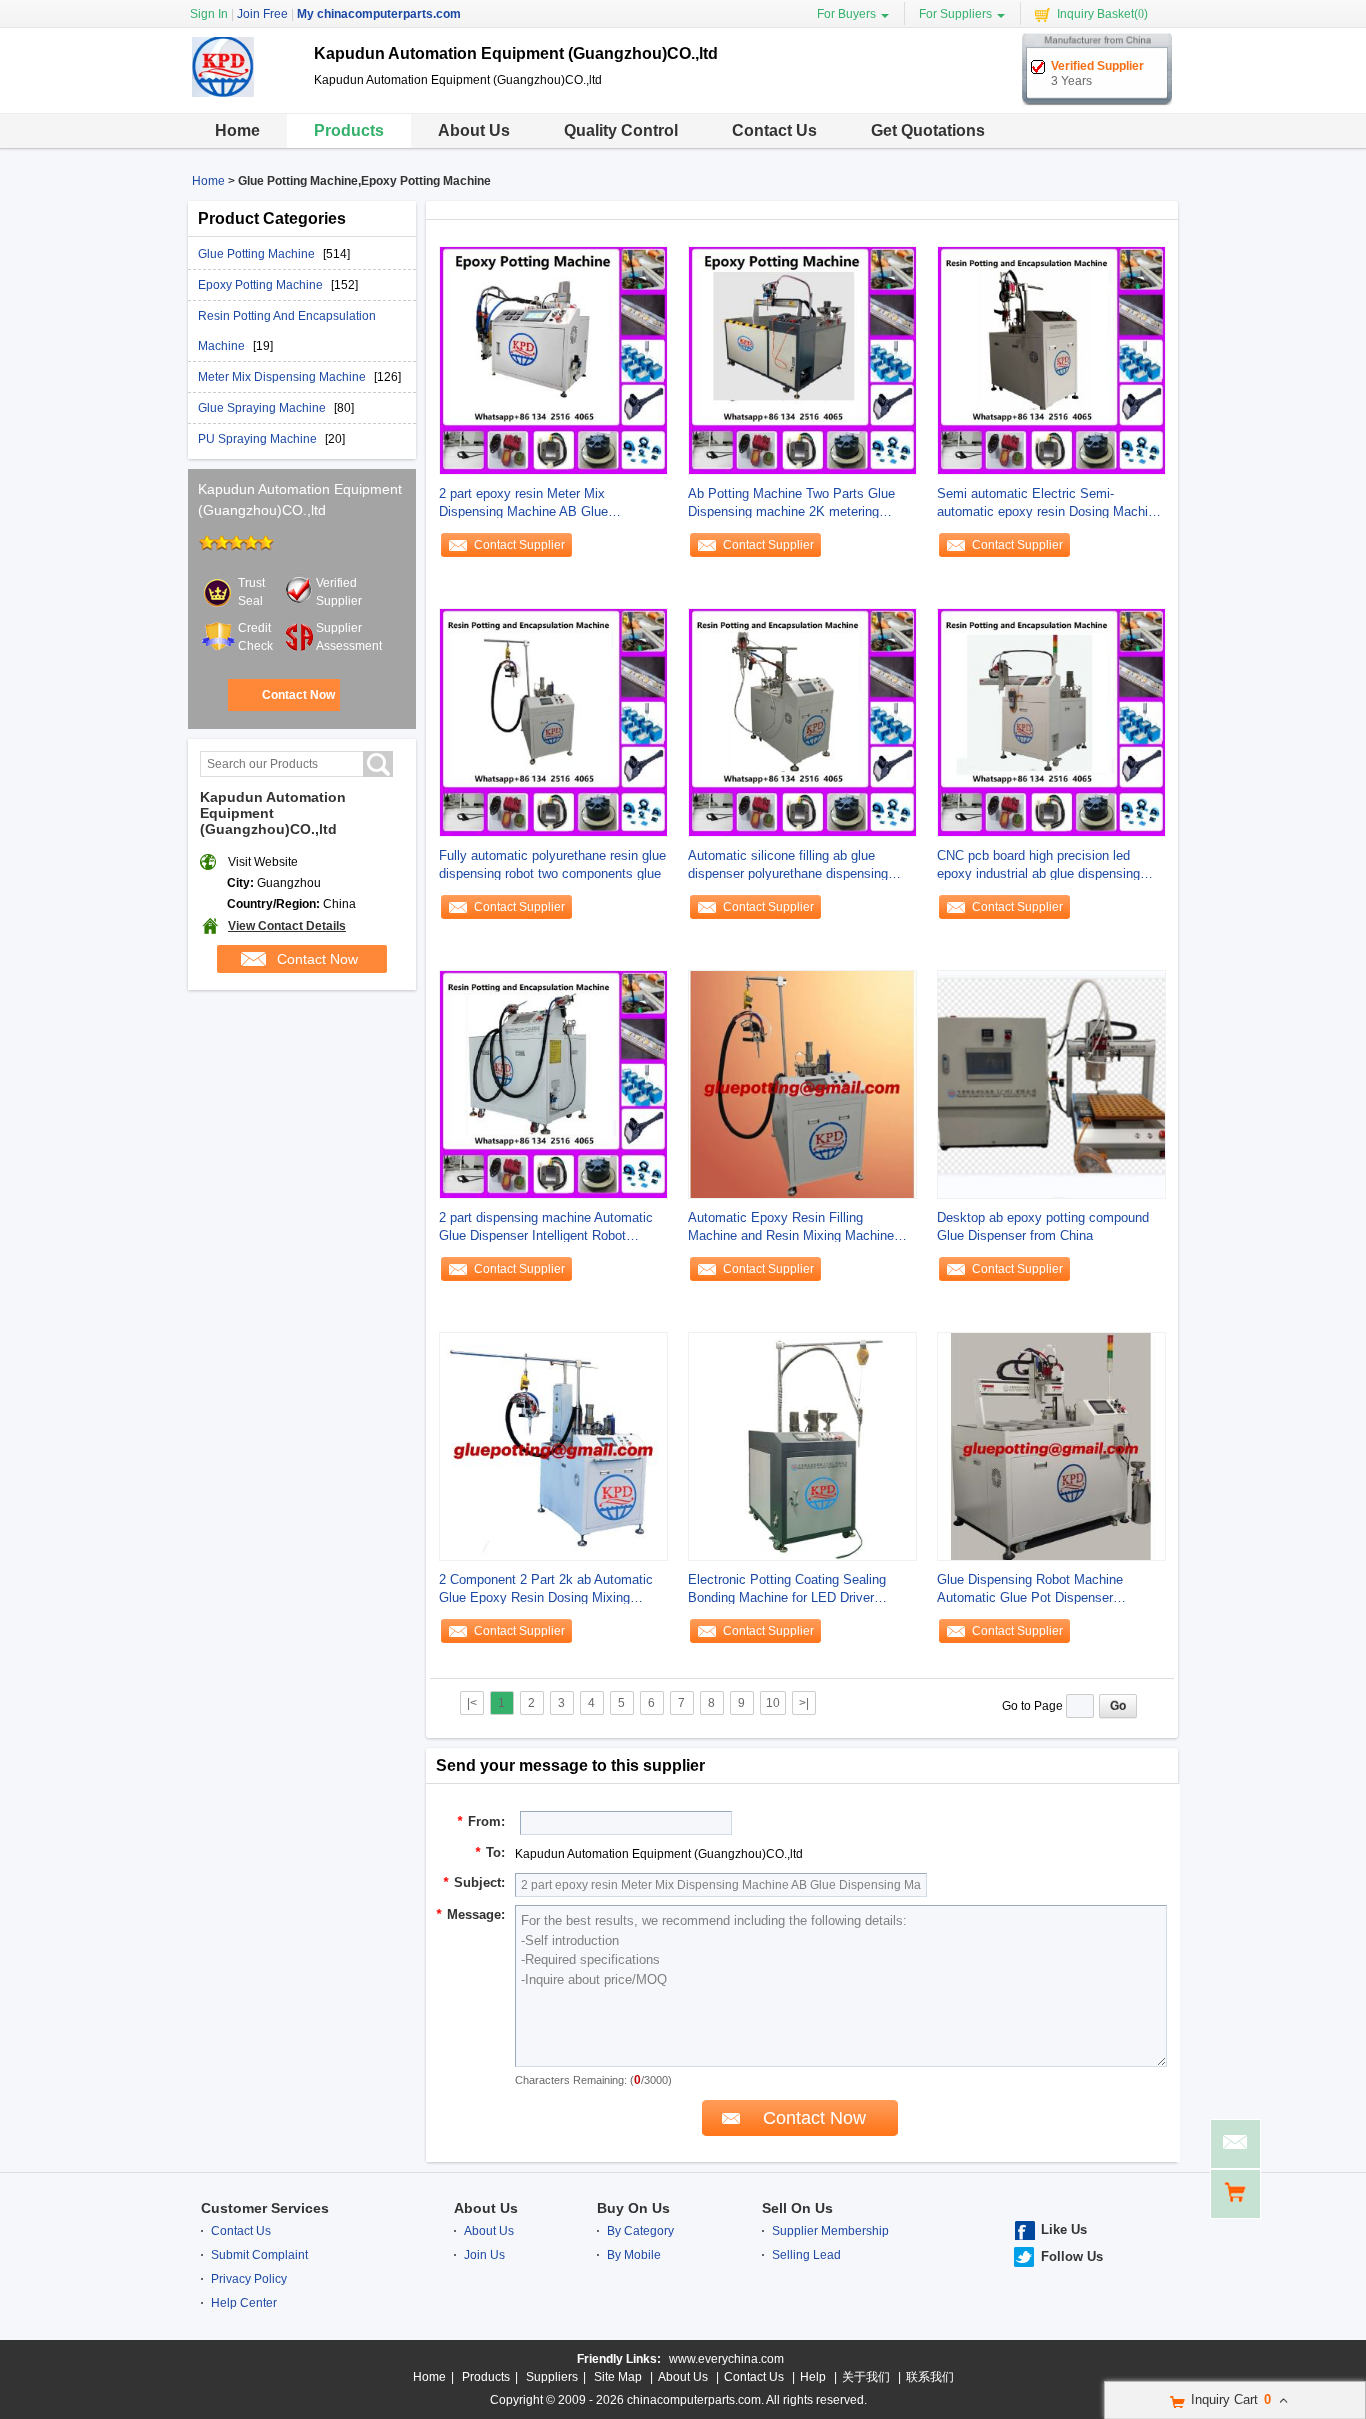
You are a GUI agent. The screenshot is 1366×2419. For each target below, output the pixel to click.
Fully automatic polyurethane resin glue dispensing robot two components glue (552, 864)
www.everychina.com (726, 2359)
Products (349, 130)
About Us (474, 130)
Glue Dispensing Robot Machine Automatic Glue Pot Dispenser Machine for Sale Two (1030, 1589)
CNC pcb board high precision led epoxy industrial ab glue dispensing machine (1038, 865)
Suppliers (552, 2377)
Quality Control (621, 130)
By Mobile (634, 2255)
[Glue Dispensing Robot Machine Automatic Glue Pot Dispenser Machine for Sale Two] (1051, 1446)
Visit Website (263, 862)
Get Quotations (928, 130)
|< (472, 1703)
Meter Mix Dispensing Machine (283, 377)
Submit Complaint (259, 2255)
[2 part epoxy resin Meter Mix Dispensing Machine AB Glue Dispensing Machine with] (553, 360)
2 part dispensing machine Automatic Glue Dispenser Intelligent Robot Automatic (546, 1227)
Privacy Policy (249, 2279)
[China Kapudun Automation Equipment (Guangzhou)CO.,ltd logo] (243, 98)
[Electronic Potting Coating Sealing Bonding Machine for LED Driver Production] (802, 1446)
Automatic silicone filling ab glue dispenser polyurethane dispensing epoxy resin (788, 865)
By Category (640, 2231)
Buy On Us (633, 2208)
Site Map (618, 2377)
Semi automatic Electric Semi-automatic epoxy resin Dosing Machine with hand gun (1049, 503)
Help (813, 2377)
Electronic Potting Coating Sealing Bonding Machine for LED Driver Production (787, 1589)
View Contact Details (287, 926)
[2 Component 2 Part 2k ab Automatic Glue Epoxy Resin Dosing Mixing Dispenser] (553, 1446)
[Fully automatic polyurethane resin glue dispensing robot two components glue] (553, 722)
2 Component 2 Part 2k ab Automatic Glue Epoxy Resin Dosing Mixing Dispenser (546, 1589)
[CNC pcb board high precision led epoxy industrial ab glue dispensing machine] (1051, 722)
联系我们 (930, 2377)
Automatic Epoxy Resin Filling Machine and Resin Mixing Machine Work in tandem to (791, 1227)
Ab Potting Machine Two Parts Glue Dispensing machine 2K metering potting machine (791, 503)
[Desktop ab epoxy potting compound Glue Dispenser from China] (1051, 1084)
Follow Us (1072, 2256)
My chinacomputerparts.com (379, 14)
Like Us (1064, 2229)
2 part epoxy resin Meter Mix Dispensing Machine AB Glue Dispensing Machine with (523, 503)
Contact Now (298, 695)
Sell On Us (797, 2208)
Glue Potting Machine (258, 254)
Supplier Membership (830, 2231)
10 (773, 1703)
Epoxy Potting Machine (262, 285)
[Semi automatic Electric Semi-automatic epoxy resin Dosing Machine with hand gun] (1051, 360)
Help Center (244, 2303)
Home (237, 130)
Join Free (262, 14)
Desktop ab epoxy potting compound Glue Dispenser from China (1043, 1226)
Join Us (484, 2255)
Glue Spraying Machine (263, 408)
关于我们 (866, 2377)
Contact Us (774, 130)
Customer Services (265, 2208)
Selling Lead (806, 2255)
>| (804, 1703)
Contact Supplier (519, 545)
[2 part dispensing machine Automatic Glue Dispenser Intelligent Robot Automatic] (553, 1084)
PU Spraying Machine (259, 439)
